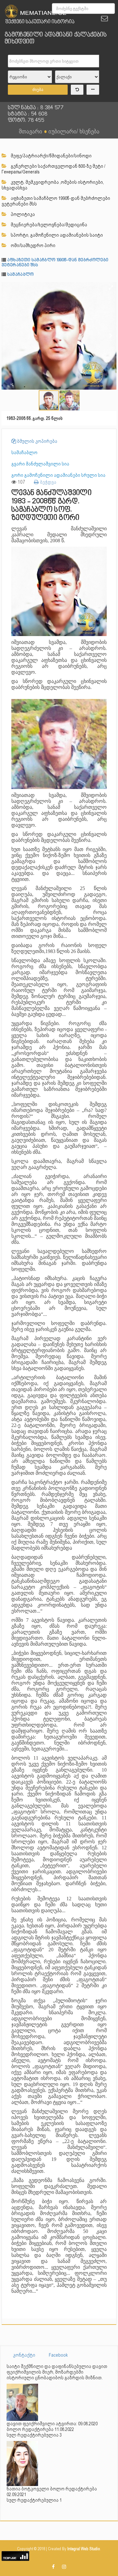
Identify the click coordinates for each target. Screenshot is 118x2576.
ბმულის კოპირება (37, 441)
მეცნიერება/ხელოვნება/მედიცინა (48, 225)
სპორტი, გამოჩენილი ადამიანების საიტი (56, 235)
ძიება (38, 90)
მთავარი (31, 131)
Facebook (58, 2355)
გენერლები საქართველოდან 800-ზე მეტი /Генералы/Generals (53, 169)
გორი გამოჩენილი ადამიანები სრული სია (58, 475)
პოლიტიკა (22, 214)
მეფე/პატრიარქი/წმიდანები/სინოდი (51, 156)
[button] (111, 288)
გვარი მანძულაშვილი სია (40, 464)
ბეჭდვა (48, 482)
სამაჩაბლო (21, 275)
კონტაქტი (24, 2355)
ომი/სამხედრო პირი (33, 245)
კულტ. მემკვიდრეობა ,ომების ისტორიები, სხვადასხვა (53, 185)
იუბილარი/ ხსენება (74, 131)
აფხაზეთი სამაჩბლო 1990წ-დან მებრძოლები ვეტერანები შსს (56, 201)
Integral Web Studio (84, 2549)
